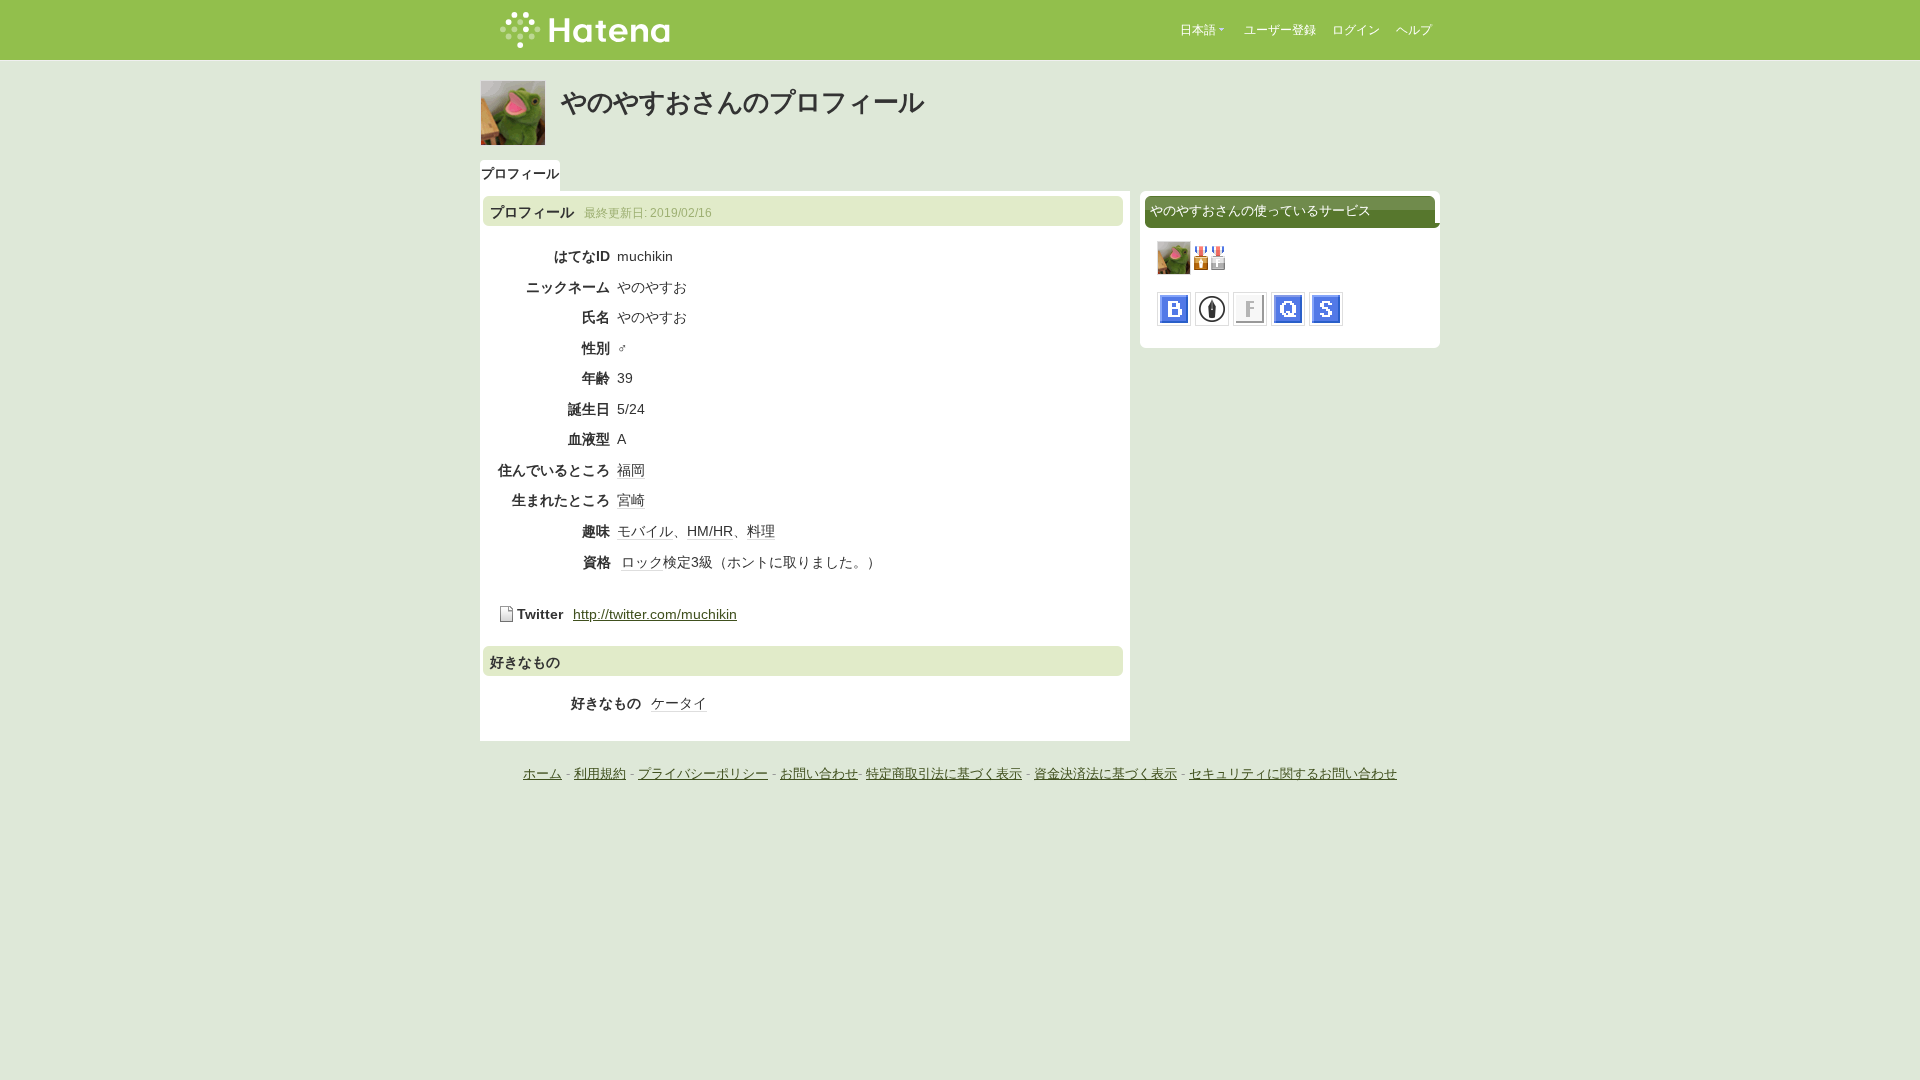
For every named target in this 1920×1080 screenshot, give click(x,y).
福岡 (631, 470)
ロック (642, 562)
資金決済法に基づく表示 (1105, 773)
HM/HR (710, 531)
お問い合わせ (819, 773)
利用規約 (600, 773)
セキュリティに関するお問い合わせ (1293, 773)
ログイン (1356, 30)
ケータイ (679, 703)
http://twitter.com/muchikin (655, 614)
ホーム (542, 773)
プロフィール (520, 173)
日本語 (1198, 30)
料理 (761, 531)
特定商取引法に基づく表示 (944, 773)
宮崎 (631, 500)
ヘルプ (1414, 30)
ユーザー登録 (1280, 30)
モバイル (645, 531)
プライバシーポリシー (703, 773)
